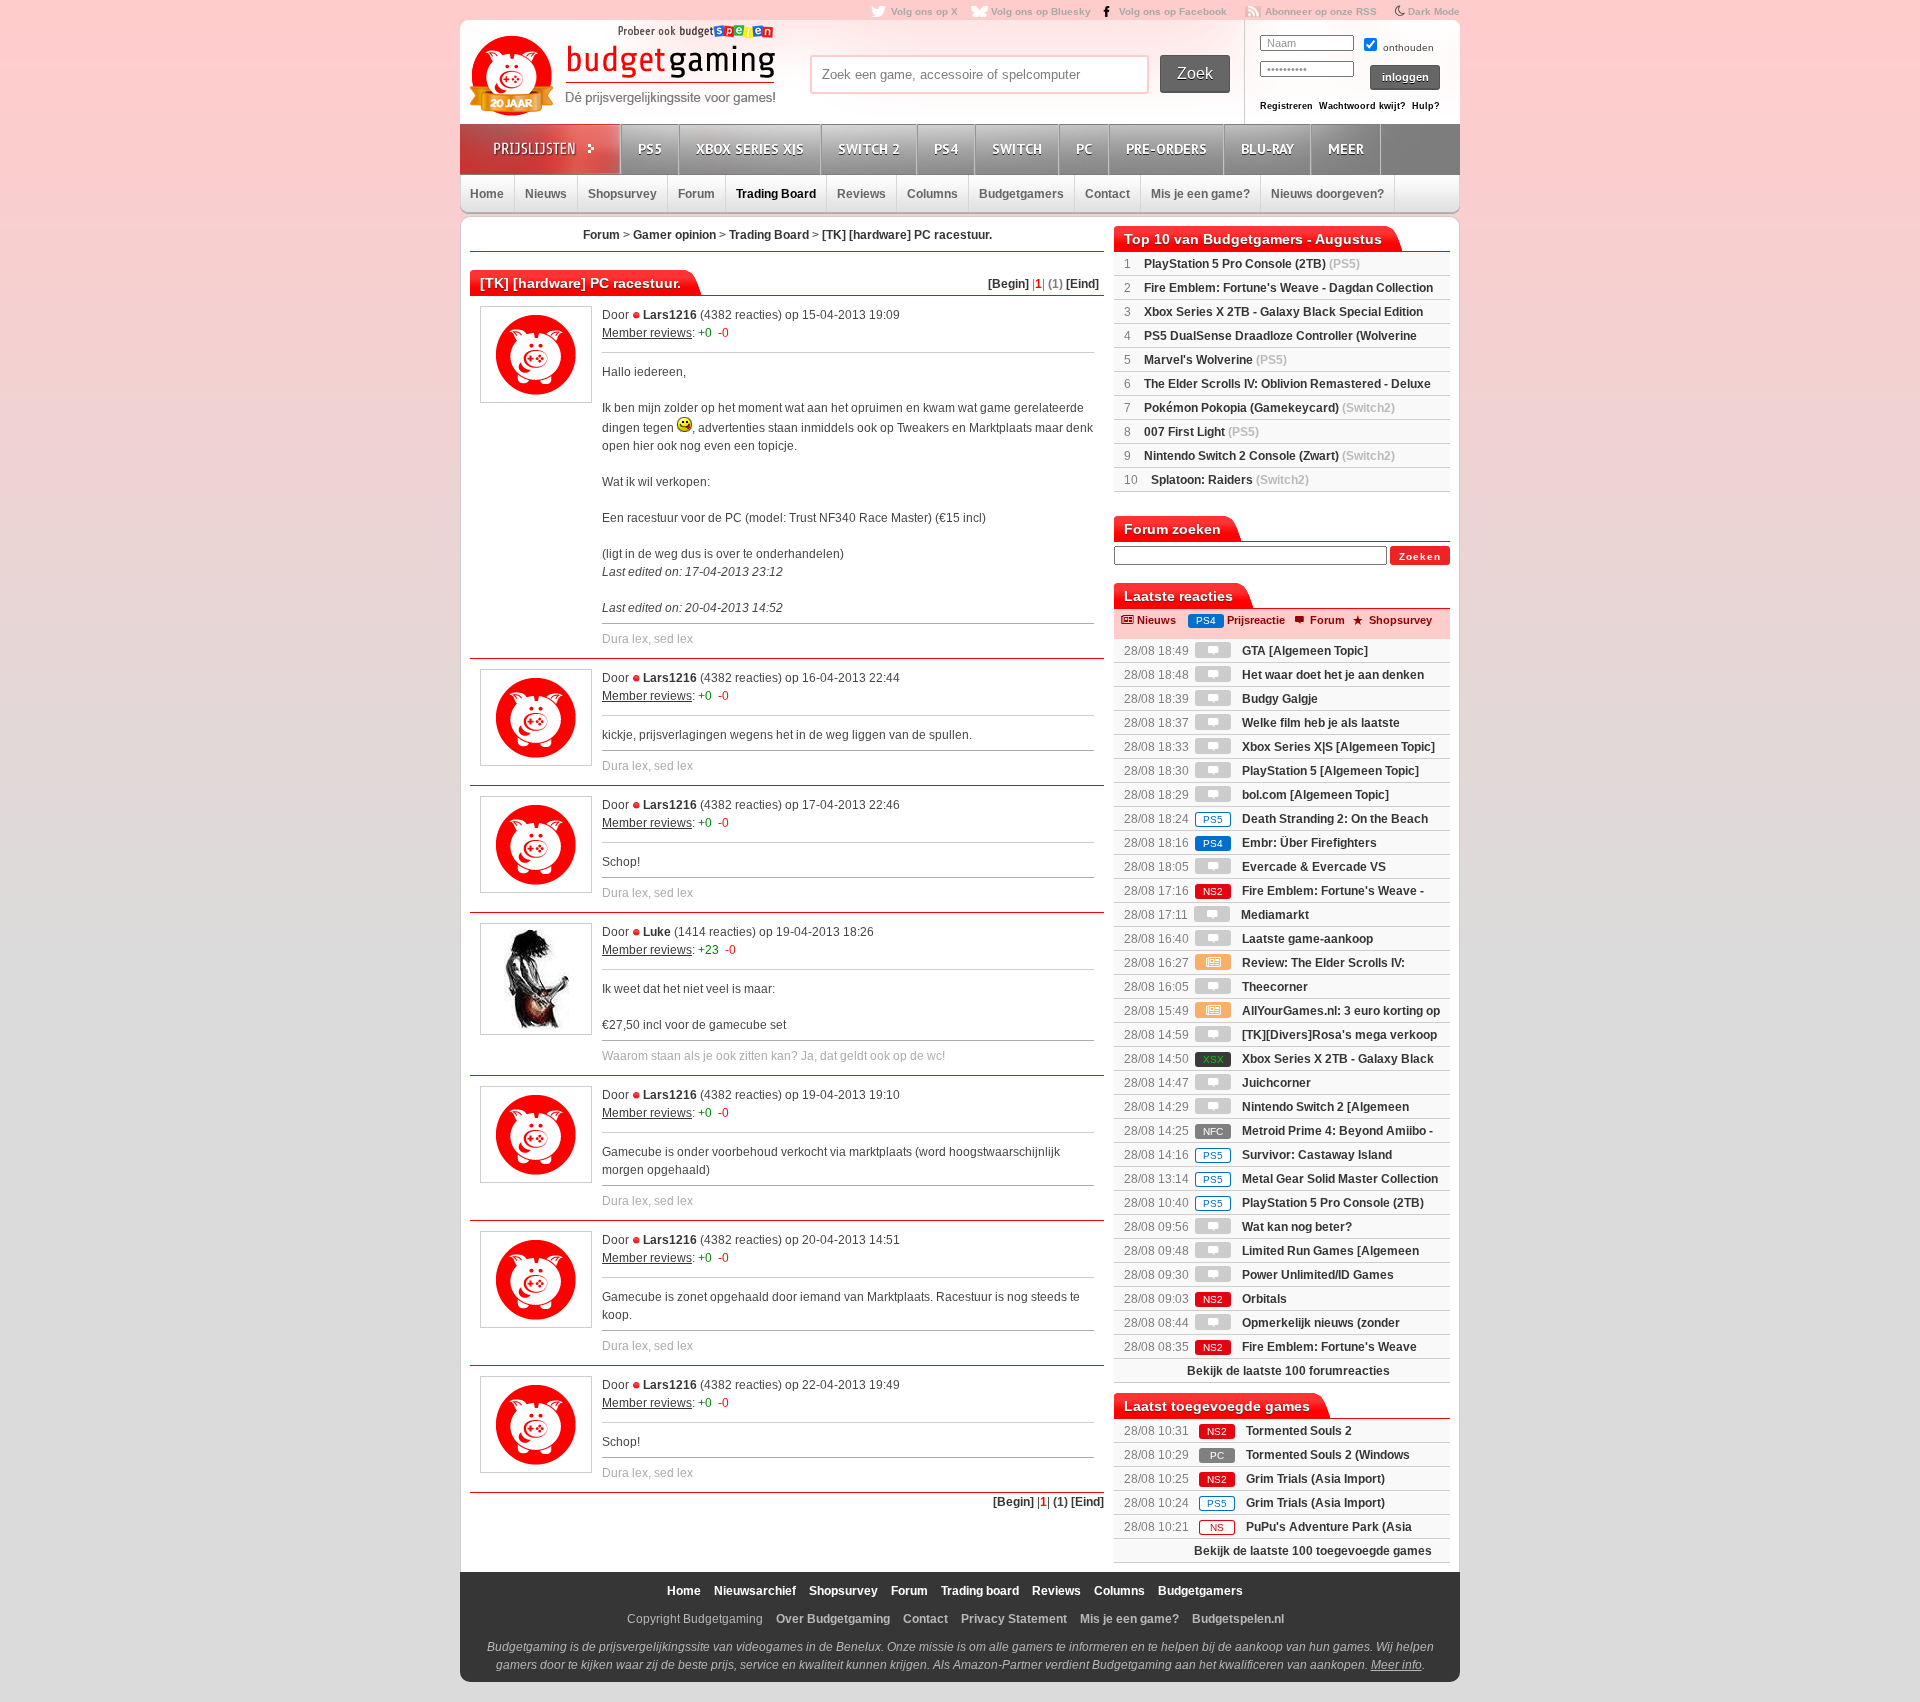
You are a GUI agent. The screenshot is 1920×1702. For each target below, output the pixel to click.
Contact (1107, 194)
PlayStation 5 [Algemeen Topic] (1329, 771)
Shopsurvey (622, 194)
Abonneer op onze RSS (1321, 11)
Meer (1346, 149)
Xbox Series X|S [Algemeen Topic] (1337, 747)
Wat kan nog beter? (1295, 1227)
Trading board (980, 1591)
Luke (657, 932)
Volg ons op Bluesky (1041, 11)
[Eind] (1082, 284)
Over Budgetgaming (833, 1619)
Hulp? (1426, 106)
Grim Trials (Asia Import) (1315, 1479)
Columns (932, 194)
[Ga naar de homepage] (622, 77)
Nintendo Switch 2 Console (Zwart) (1269, 456)
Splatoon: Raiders (1230, 480)
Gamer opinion (674, 235)
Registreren (1286, 106)
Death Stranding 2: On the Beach (1315, 819)
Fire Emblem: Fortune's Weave (1310, 1347)
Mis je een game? (1200, 194)
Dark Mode (1434, 11)
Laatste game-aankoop (1306, 939)
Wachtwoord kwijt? (1362, 106)
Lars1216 (670, 315)
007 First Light (1201, 432)
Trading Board (776, 194)
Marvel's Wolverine (1215, 360)
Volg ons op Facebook (1173, 11)
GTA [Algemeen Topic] (1303, 651)
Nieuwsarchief (755, 1591)
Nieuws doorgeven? (1327, 194)
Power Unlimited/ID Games (1316, 1275)
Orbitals (1245, 1299)
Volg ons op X (924, 11)
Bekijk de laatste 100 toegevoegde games (1313, 1551)
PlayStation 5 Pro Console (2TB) (1252, 264)
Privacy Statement (1014, 1619)
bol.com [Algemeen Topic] (1314, 795)
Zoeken (1420, 556)
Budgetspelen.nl (1238, 1619)
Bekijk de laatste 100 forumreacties (1288, 1371)
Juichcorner (1275, 1083)
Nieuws (546, 194)
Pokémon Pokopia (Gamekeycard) (1269, 408)
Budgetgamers (1021, 194)
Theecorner (1273, 987)
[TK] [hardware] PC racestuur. (907, 235)
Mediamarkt (1273, 915)
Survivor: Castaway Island (1297, 1155)
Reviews (861, 194)
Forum (696, 194)
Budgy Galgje (1278, 699)
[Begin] (1008, 284)
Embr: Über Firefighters (1290, 843)
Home (487, 194)
